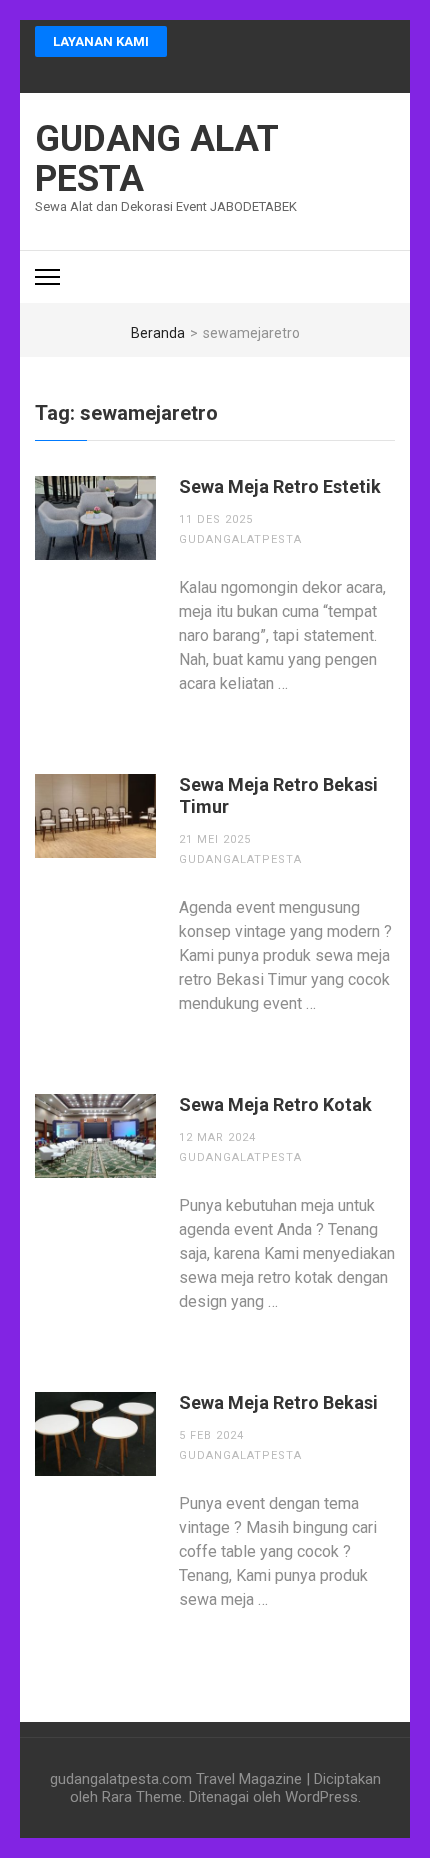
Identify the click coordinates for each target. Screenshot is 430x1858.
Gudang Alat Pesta (156, 159)
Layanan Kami (101, 41)
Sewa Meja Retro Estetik (280, 486)
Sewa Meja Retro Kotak (275, 1104)
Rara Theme (142, 1797)
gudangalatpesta (240, 539)
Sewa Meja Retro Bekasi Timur (278, 795)
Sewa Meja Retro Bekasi (278, 1402)
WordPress (321, 1797)
